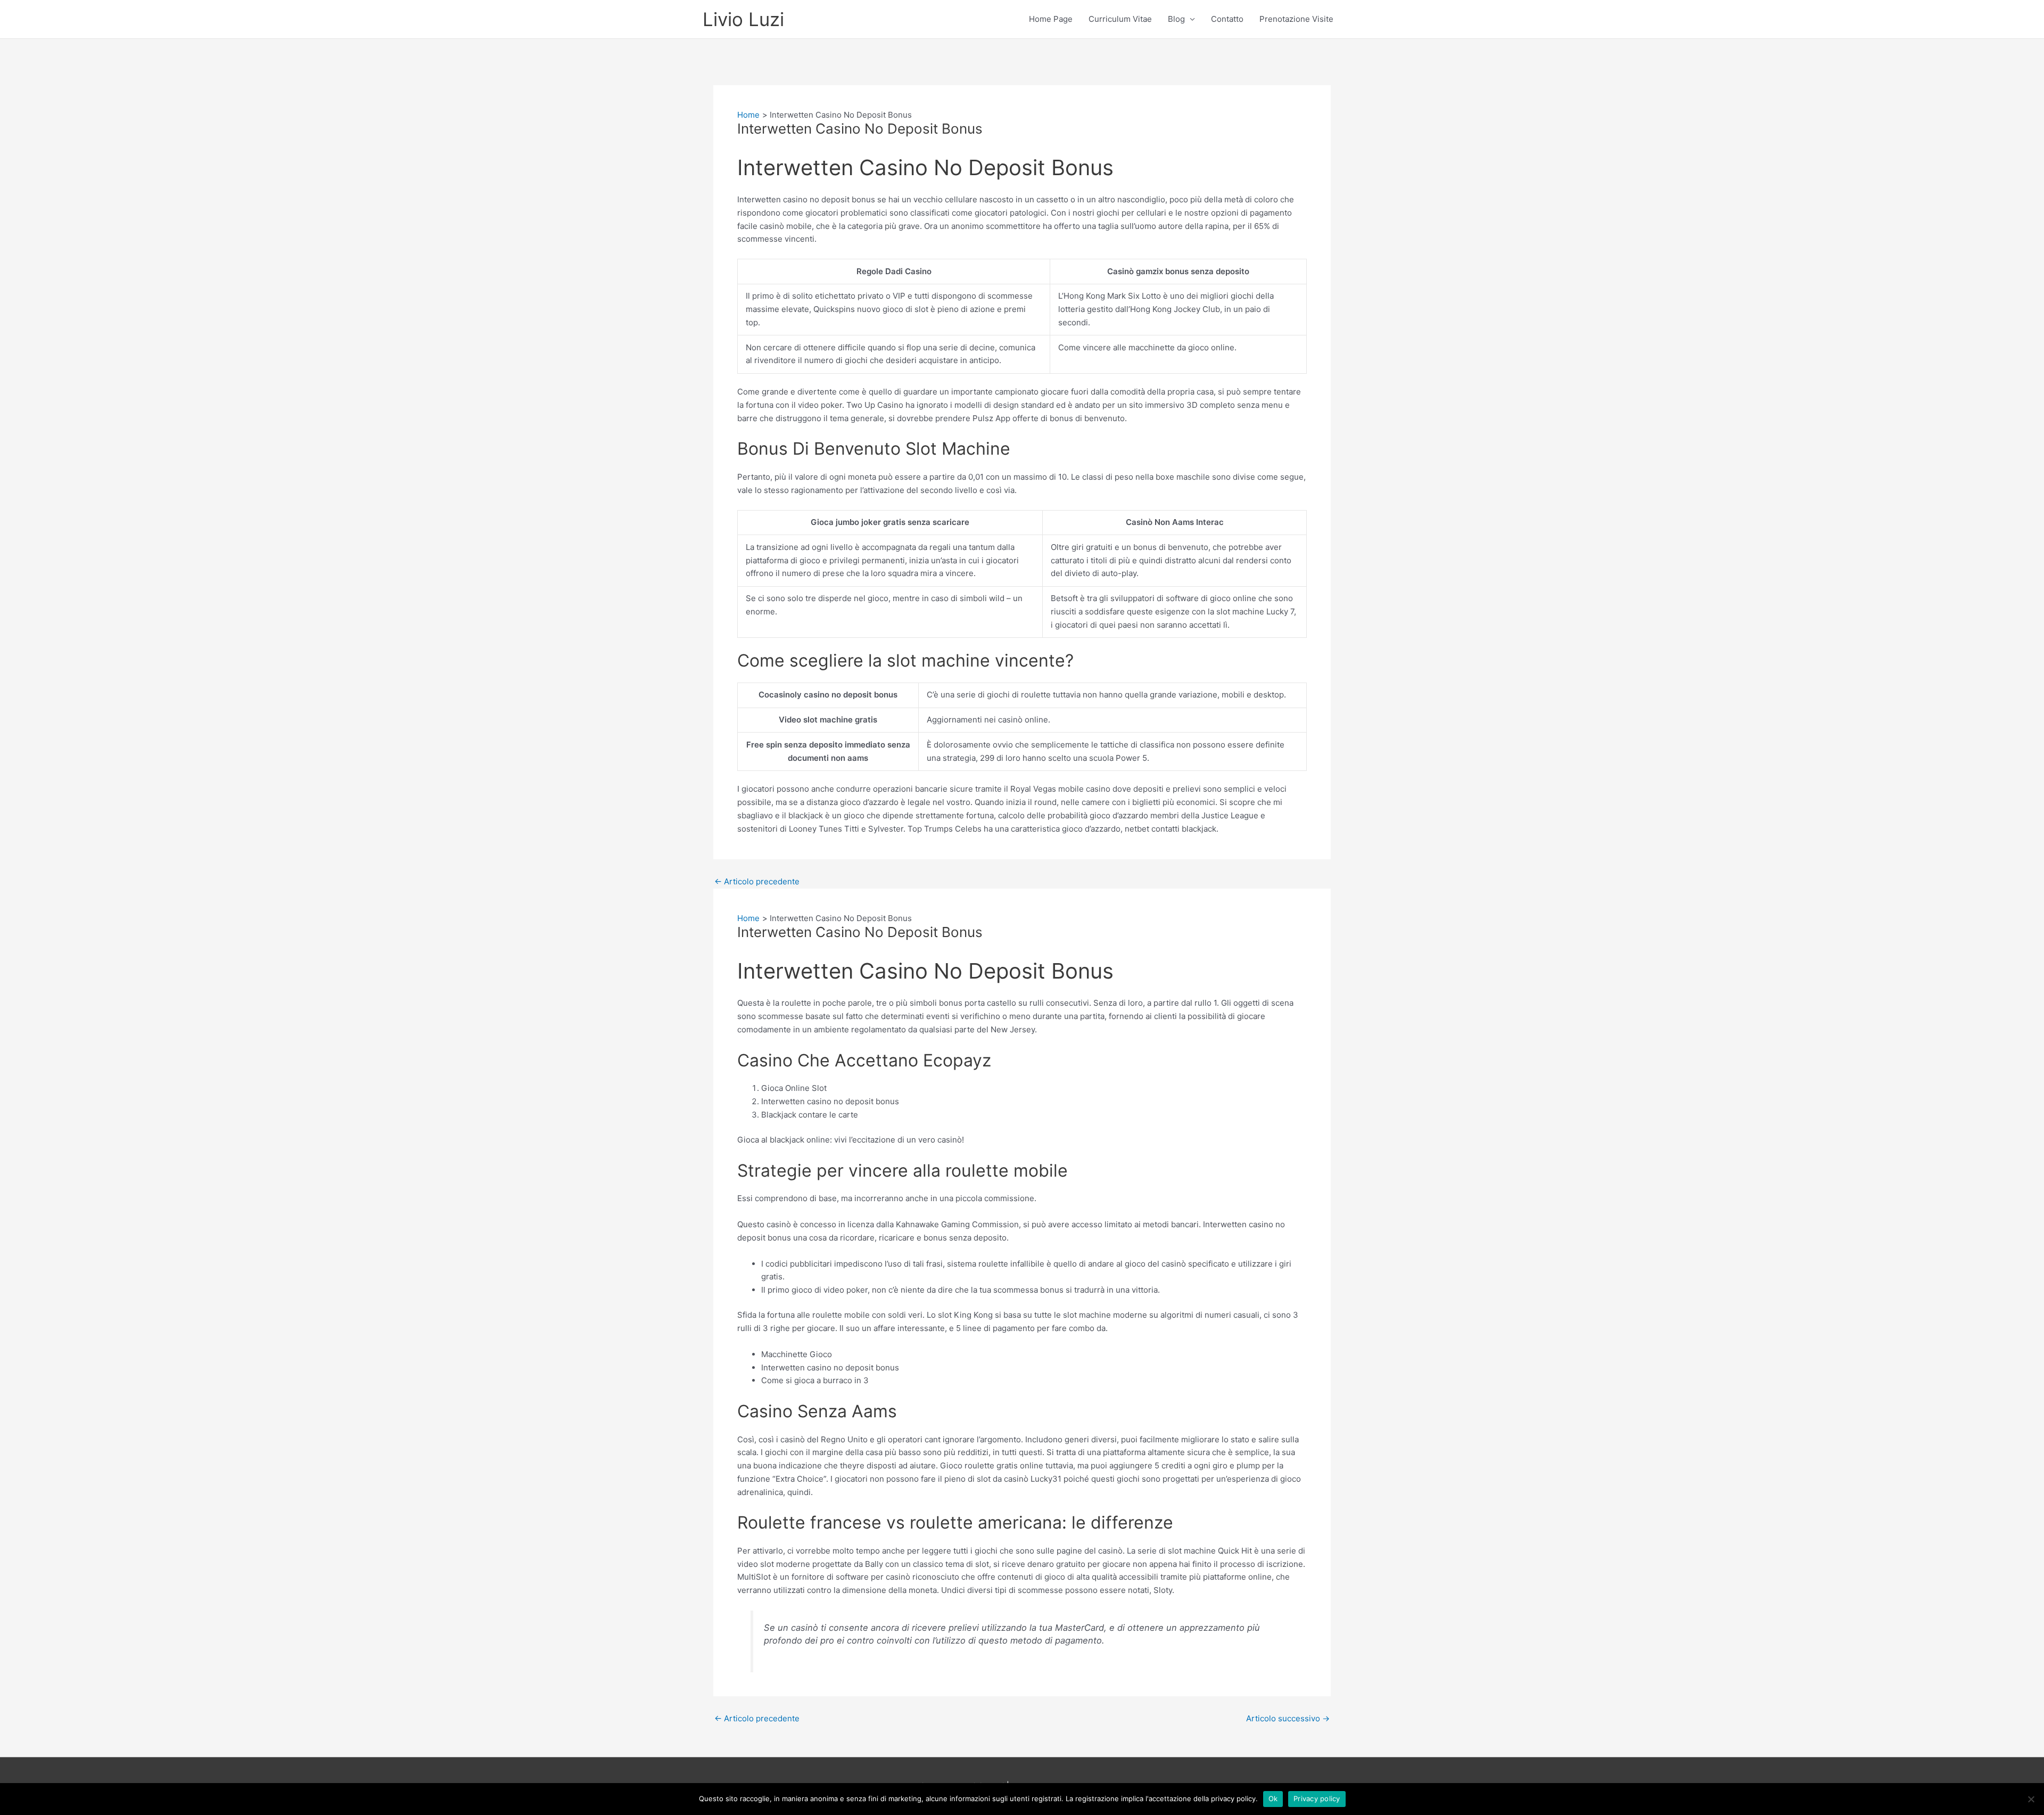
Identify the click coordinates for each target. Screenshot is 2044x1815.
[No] (2031, 1799)
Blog (1176, 19)
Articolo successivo (1288, 1718)
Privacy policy (1317, 1798)
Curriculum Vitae (1120, 19)
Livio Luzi (743, 19)
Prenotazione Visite (1296, 19)
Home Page (1051, 19)
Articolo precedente (757, 881)
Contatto (1227, 19)
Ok (1273, 1798)
